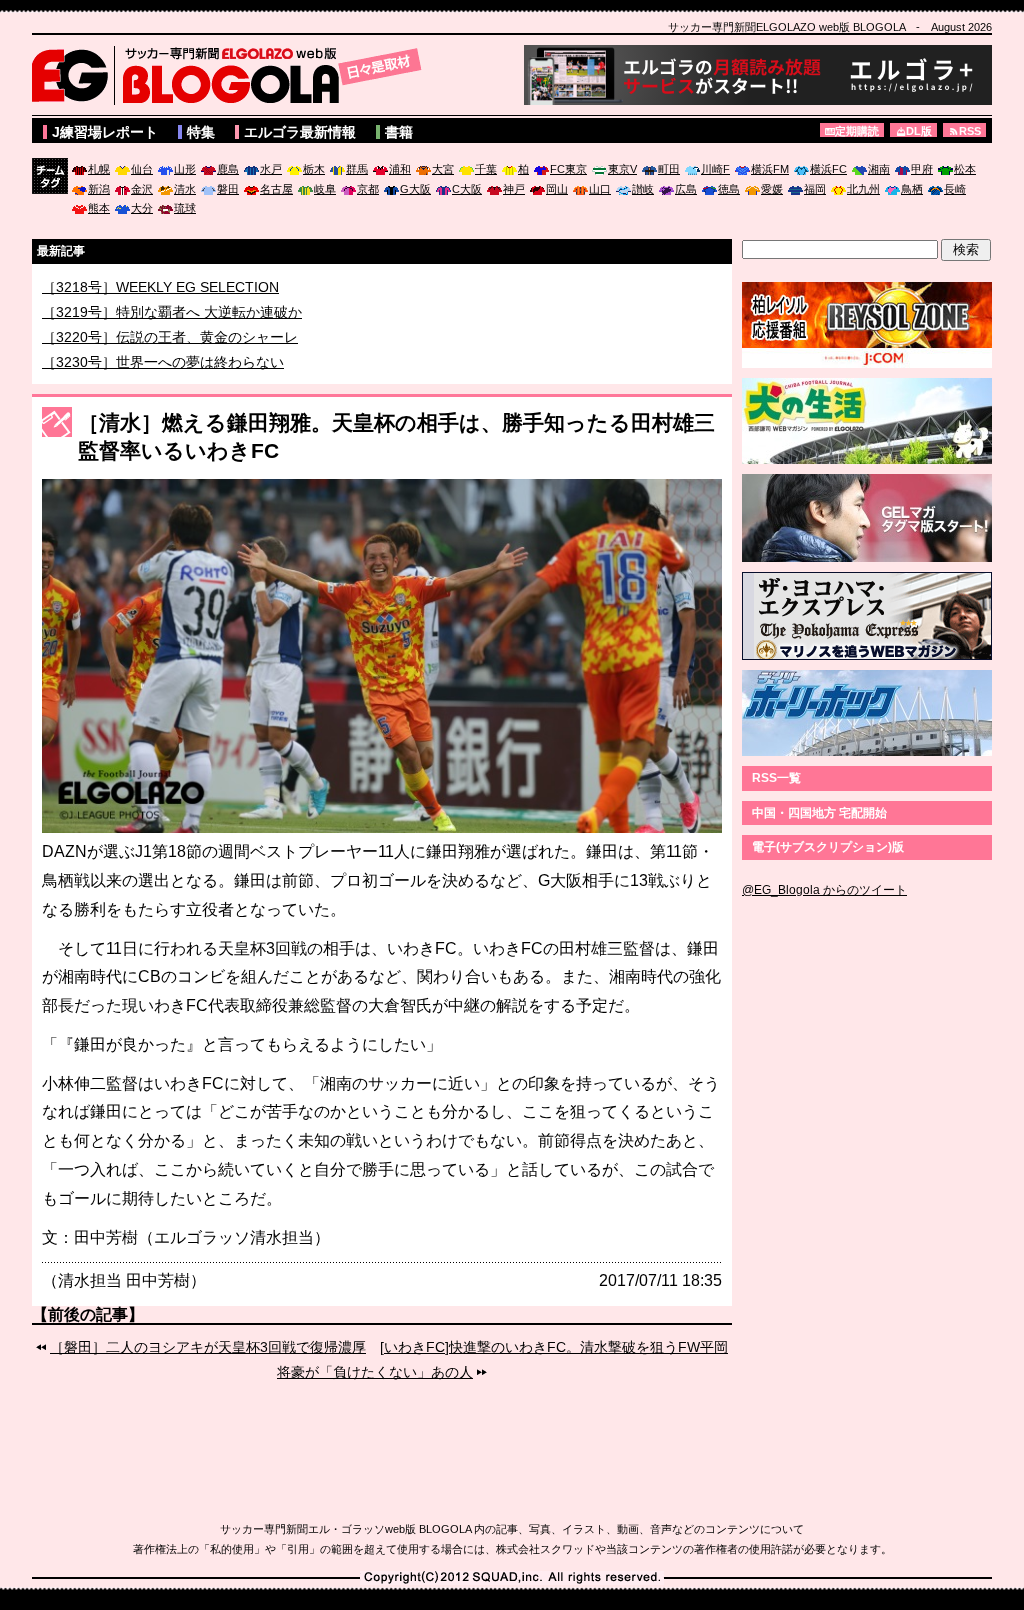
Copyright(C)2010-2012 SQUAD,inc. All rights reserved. (512, 1578)
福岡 (815, 189)
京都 (368, 189)
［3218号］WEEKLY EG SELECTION (160, 309)
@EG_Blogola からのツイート (824, 890)
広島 (686, 189)
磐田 (228, 189)
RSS (970, 131)
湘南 (879, 169)
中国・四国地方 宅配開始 (819, 813)
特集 (201, 132)
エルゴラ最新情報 (300, 132)
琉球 (185, 208)
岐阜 (325, 189)
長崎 (955, 189)
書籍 (399, 132)
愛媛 (772, 189)
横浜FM (770, 169)
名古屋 (276, 189)
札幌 (99, 169)
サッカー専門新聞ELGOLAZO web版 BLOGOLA (232, 75)
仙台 (142, 169)
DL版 (919, 131)
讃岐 (643, 189)
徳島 (729, 189)
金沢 (142, 189)
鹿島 (228, 169)
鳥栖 (912, 189)
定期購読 (857, 131)
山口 (600, 189)
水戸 (271, 169)
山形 (185, 169)
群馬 (357, 169)
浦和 (400, 169)
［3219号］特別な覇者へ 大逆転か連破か (172, 334)
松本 (965, 169)
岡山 (557, 189)
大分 (142, 208)
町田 (669, 169)
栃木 (314, 169)
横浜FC (828, 169)
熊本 (99, 208)
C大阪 (467, 189)
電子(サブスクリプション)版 (828, 847)
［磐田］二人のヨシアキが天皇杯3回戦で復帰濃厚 (208, 1347)
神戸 (514, 189)
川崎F (715, 169)
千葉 (486, 169)
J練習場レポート (105, 132)
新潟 (99, 189)
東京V (622, 169)
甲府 (922, 169)
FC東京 (568, 169)
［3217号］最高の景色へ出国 (135, 286)
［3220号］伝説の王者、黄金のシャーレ (170, 359)
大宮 (443, 169)
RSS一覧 (776, 778)
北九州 (863, 189)
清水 (185, 189)
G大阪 (415, 189)
